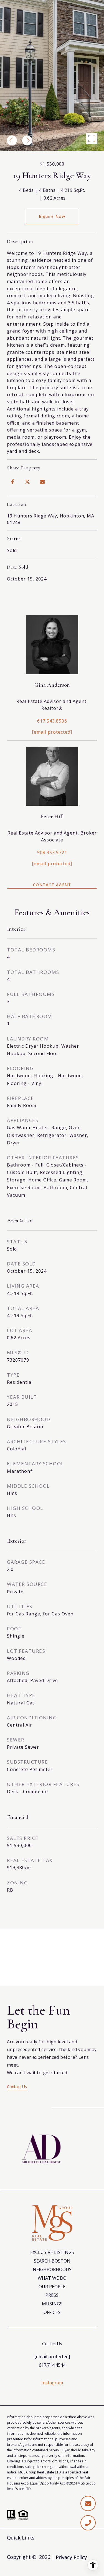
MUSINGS (52, 2304)
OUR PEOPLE (52, 2287)
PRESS (52, 2295)
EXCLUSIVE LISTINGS (52, 2252)
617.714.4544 (52, 2365)
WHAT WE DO (52, 2278)
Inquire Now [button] (52, 216)
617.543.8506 (52, 721)
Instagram (52, 2383)
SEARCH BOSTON (52, 2261)
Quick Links (21, 2538)
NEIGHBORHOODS (52, 2269)
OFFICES (52, 2312)
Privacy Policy (71, 2557)
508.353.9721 (52, 852)
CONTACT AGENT (52, 885)
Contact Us (17, 2087)
